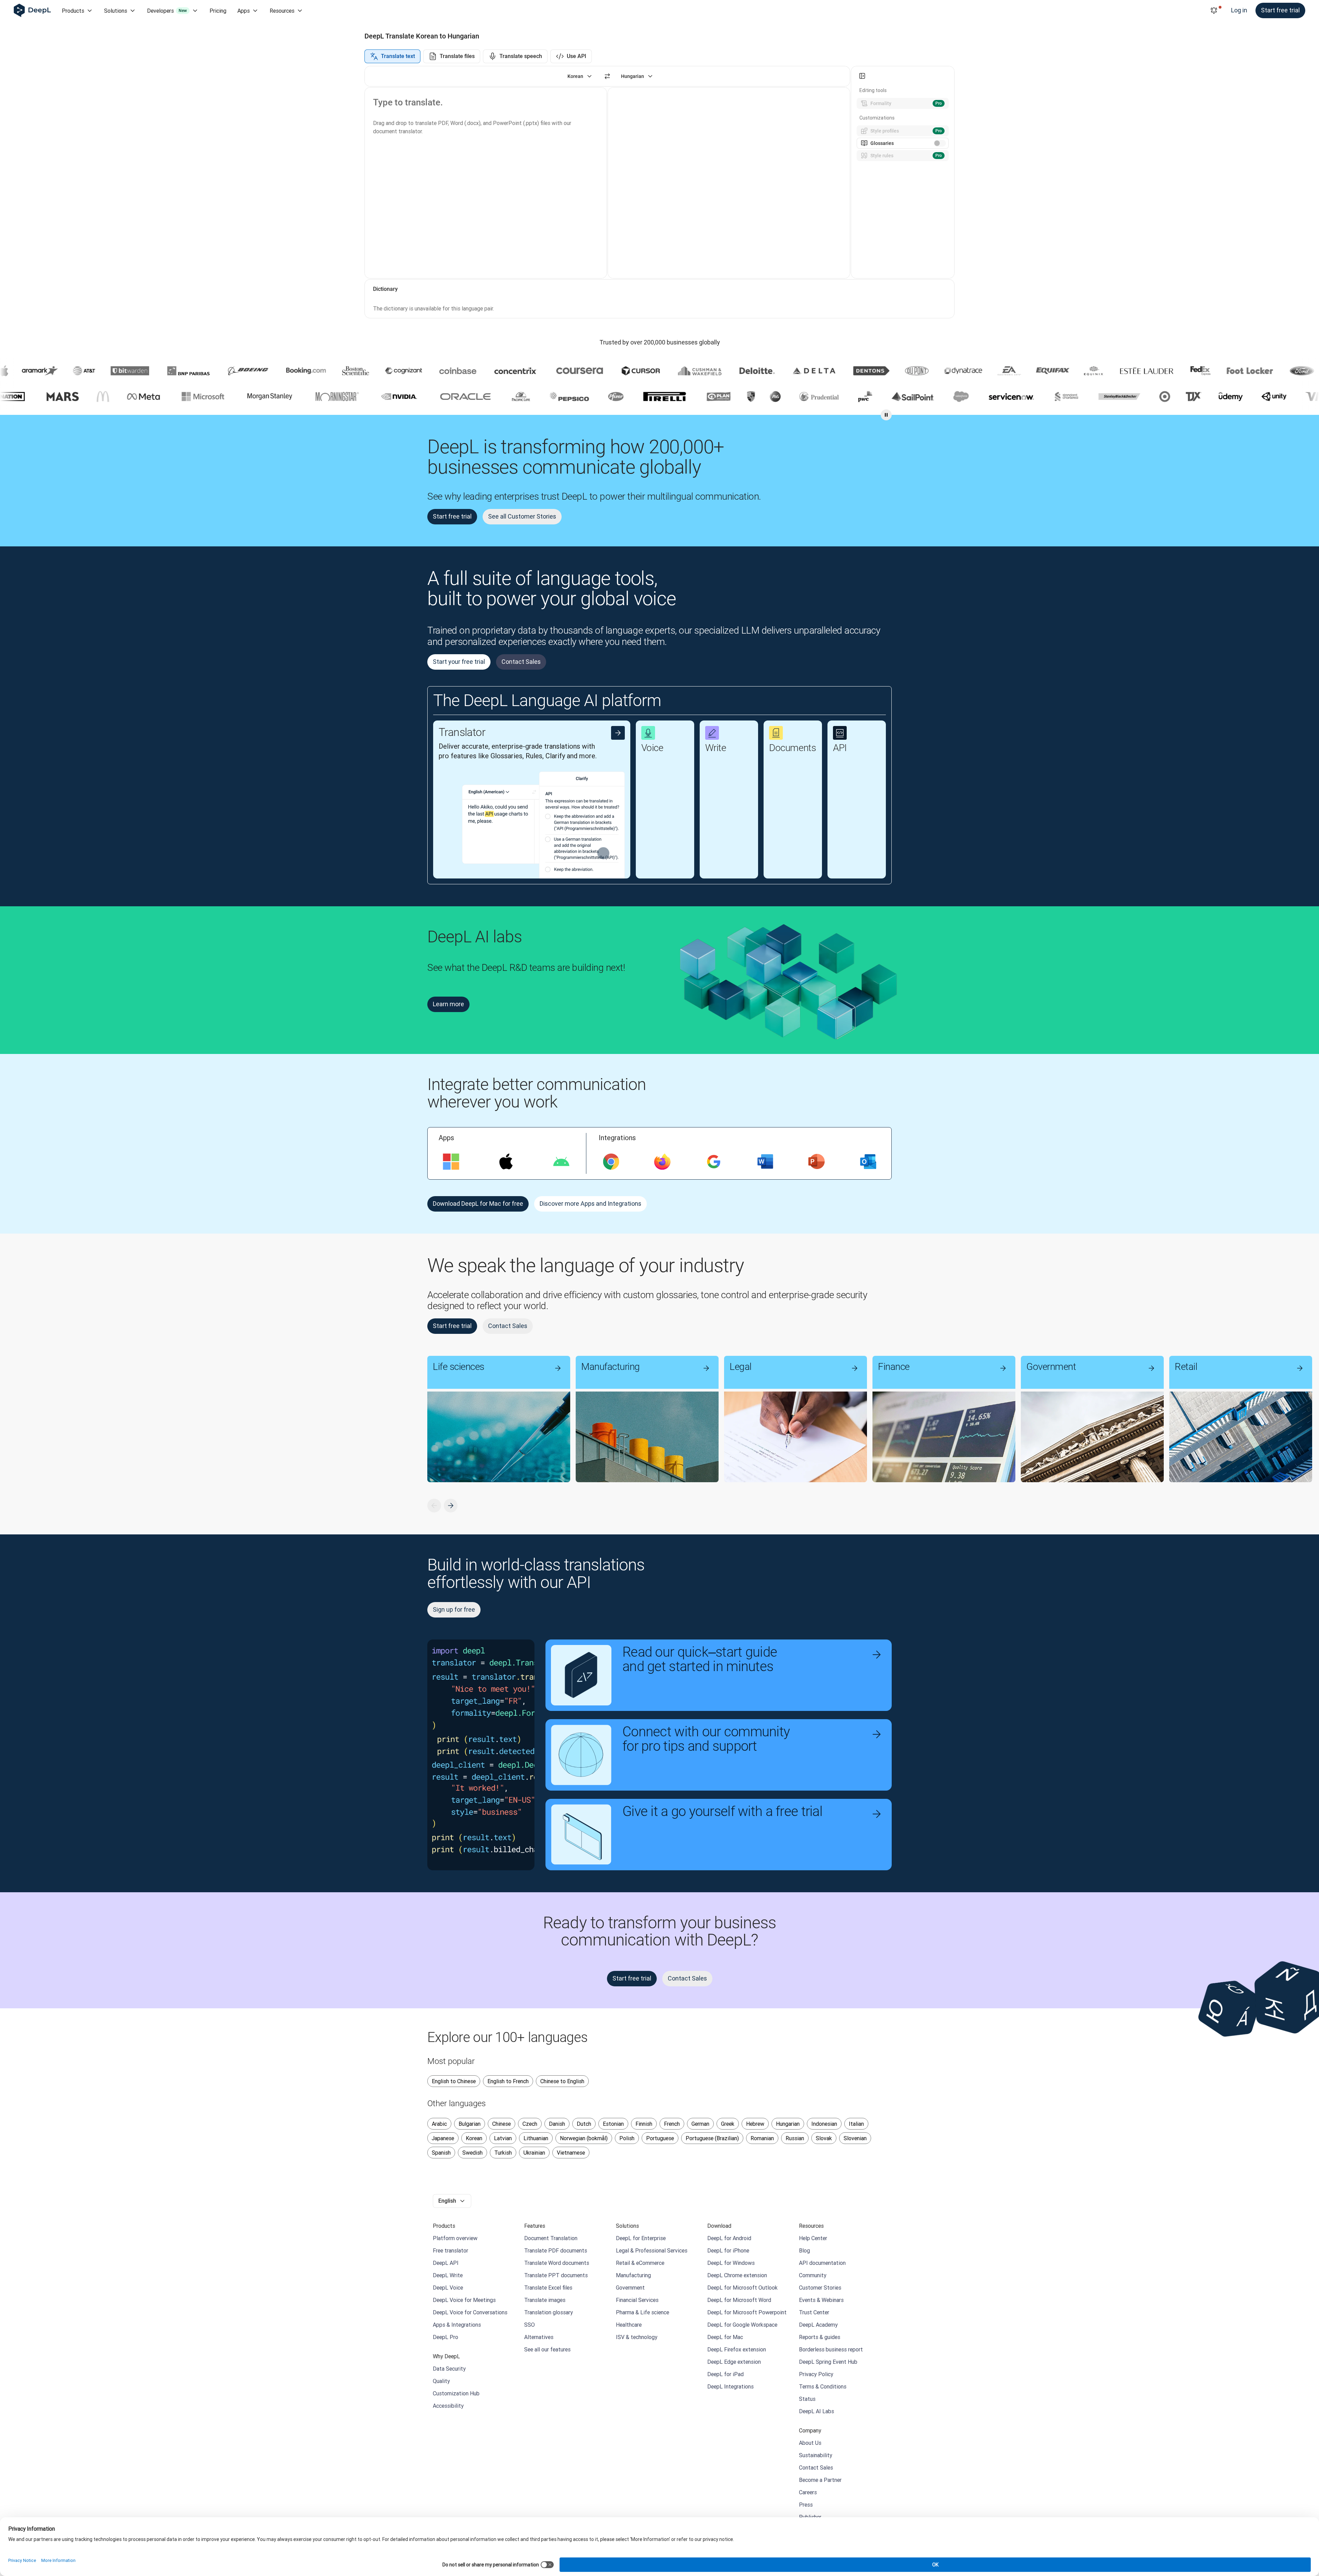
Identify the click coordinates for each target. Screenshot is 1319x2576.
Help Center (813, 2238)
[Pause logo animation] (886, 415)
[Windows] (451, 1162)
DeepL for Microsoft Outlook (742, 2288)
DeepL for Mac (725, 2337)
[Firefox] (662, 1162)
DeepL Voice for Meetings (464, 2300)
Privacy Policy (816, 2374)
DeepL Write (448, 2275)
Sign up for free (454, 1609)
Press (806, 2505)
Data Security (449, 2369)
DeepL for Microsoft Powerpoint (747, 2312)
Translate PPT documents (556, 2275)
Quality (441, 2381)
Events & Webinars (821, 2300)
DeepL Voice (448, 2288)
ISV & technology (637, 2337)
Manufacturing (633, 2275)
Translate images (545, 2300)
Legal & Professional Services (652, 2250)
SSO (529, 2325)
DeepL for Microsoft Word (739, 2300)
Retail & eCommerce (640, 2263)
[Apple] (506, 1162)
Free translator (450, 2250)
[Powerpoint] (816, 1162)
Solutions (116, 11)
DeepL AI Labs (816, 2411)
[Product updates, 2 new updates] (1214, 11)
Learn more (448, 1004)
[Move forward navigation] (451, 1506)
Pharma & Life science (642, 2312)
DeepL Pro (446, 2337)
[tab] (392, 56)
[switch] (940, 143)
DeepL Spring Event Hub (828, 2362)
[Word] (765, 1162)
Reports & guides (820, 2337)
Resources (282, 11)
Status (807, 2399)
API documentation (822, 2263)
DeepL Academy (818, 2325)
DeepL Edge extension (734, 2362)
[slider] (852, 172)
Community (813, 2275)
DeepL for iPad (725, 2374)
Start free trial (1280, 10)
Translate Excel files (548, 2288)
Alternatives (539, 2337)
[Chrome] (611, 1162)
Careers (808, 2492)
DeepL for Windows (731, 2263)
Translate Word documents (557, 2263)
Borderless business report (831, 2349)
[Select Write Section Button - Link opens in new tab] (746, 733)
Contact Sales (521, 662)
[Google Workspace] (714, 1162)
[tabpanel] (659, 192)
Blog (804, 2250)
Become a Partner (820, 2480)
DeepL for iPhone (728, 2250)
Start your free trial (459, 662)
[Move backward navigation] (434, 1506)
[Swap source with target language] (607, 76)
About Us (810, 2443)
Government (630, 2288)
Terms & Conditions (823, 2386)
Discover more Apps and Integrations (590, 1204)
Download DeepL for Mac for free (478, 1204)
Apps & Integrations (457, 2325)
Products (73, 11)
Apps (244, 11)
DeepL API (446, 2263)
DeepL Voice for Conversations (470, 2312)
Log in (1239, 10)
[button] (462, 799)
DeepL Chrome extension (737, 2275)
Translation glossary (549, 2312)
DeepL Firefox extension (737, 2349)
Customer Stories (820, 2288)
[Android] (561, 1162)
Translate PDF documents (556, 2250)
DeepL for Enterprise (641, 2238)
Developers (167, 11)
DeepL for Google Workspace (742, 2325)
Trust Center (814, 2312)
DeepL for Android (729, 2238)
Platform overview (455, 2238)
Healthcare (629, 2325)
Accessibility (448, 2406)
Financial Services (637, 2300)
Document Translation (551, 2238)
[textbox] (480, 183)
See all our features (547, 2349)
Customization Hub (456, 2393)
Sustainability (816, 2455)
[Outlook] (868, 1162)
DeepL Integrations (730, 2386)
